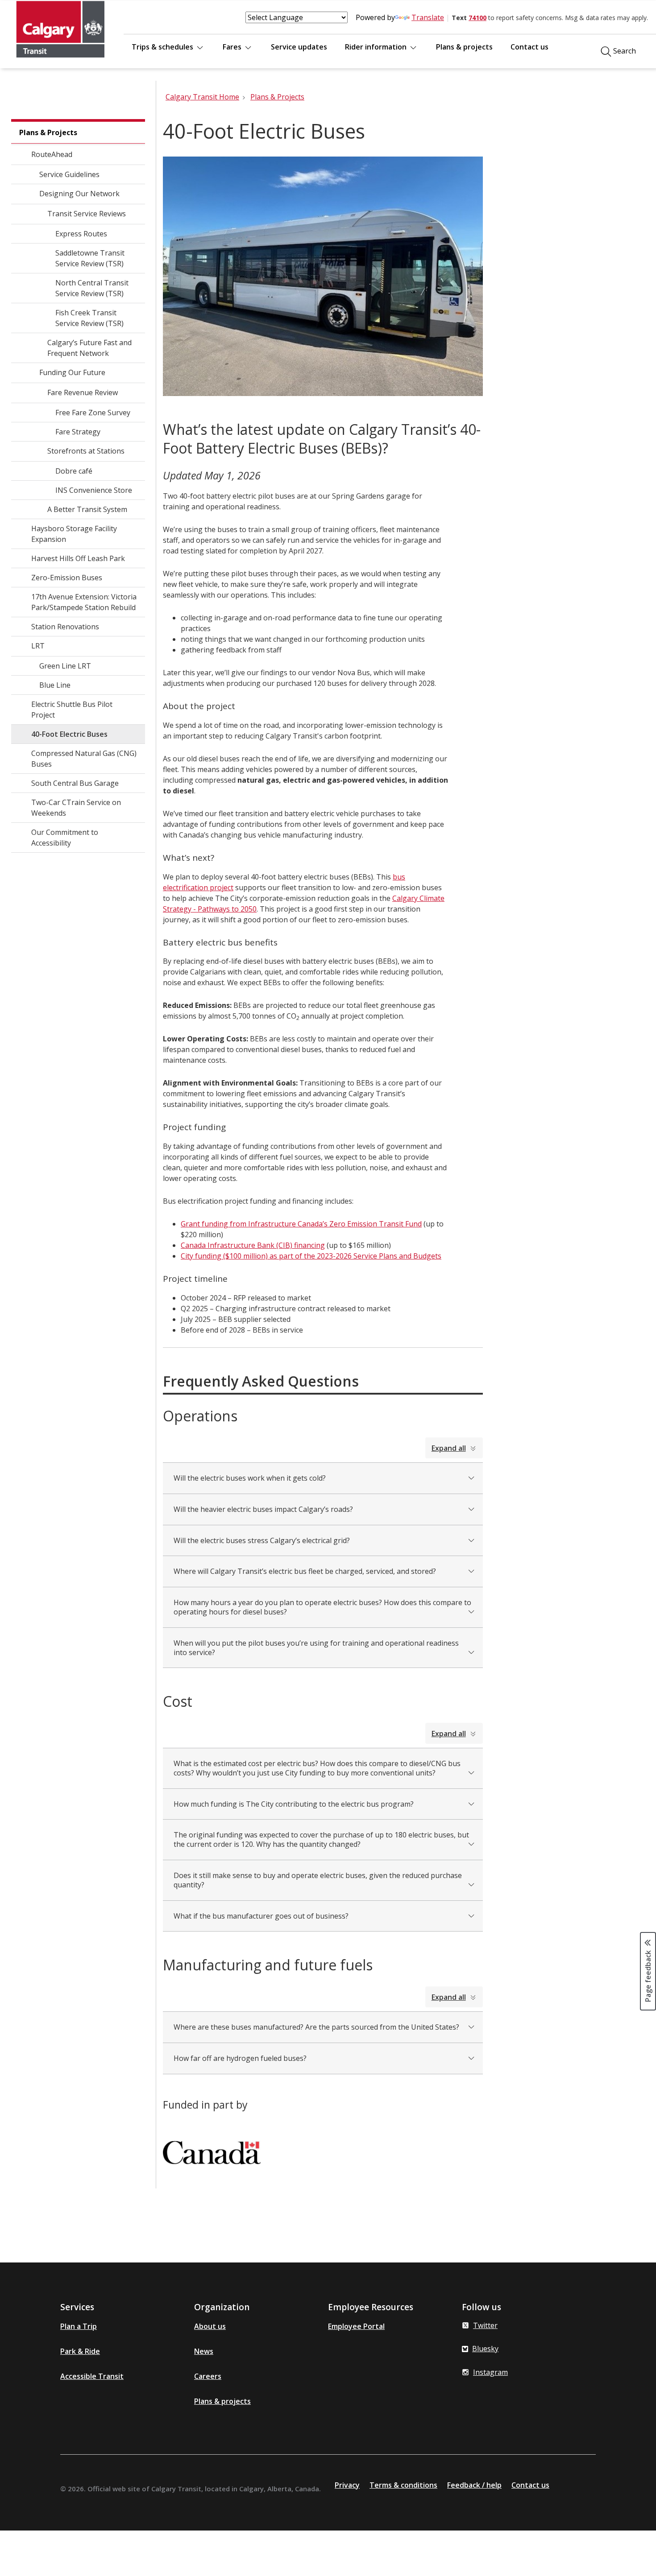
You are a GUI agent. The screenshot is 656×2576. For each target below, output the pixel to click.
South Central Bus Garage (75, 783)
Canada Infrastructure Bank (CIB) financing (253, 1245)
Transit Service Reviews (87, 214)
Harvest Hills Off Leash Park (78, 558)
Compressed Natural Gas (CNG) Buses (84, 759)
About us (210, 2326)
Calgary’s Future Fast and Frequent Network (89, 348)
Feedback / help (474, 2485)
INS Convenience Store (94, 490)
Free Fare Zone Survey (93, 413)
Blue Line (55, 685)
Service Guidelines (69, 174)
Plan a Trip (79, 2326)
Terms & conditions (403, 2485)
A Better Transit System (87, 509)
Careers (208, 2376)
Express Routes (81, 234)
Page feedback (648, 1976)
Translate (428, 17)
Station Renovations (65, 627)
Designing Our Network (79, 194)
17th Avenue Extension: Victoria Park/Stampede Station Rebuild (84, 602)
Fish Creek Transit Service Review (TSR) (89, 318)
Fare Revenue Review (83, 392)
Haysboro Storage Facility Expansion (74, 534)
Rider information (377, 47)
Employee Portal (356, 2326)
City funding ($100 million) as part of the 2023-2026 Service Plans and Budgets (311, 1256)
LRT (38, 646)
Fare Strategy (78, 432)
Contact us (529, 47)
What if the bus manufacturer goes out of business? (261, 1916)
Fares (233, 47)
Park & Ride (80, 2351)
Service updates (299, 47)
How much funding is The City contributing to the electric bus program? (294, 1804)
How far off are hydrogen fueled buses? (240, 2058)
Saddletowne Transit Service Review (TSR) (90, 258)
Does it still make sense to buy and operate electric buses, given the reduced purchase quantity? (318, 1880)
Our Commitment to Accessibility (65, 838)
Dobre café (74, 471)
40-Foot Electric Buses (69, 734)
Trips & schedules (163, 47)
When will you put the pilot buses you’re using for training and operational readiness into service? (316, 1648)
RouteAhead (52, 154)
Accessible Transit (92, 2376)
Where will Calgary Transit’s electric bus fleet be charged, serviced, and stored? (305, 1571)
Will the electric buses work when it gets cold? (250, 1478)
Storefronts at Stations (86, 451)
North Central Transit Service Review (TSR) (92, 288)
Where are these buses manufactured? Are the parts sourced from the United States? (316, 2027)
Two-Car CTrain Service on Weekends (76, 808)
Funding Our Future (72, 372)
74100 (477, 18)
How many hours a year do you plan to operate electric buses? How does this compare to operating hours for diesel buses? (322, 1607)
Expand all (449, 1448)
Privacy (347, 2485)
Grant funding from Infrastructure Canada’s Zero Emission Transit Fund (301, 1224)
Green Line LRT (65, 666)
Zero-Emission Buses (67, 578)
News (204, 2351)
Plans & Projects (48, 132)
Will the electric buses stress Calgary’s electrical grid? (262, 1540)
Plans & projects (464, 47)
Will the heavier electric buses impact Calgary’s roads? (263, 1509)
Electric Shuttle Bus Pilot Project (72, 710)
